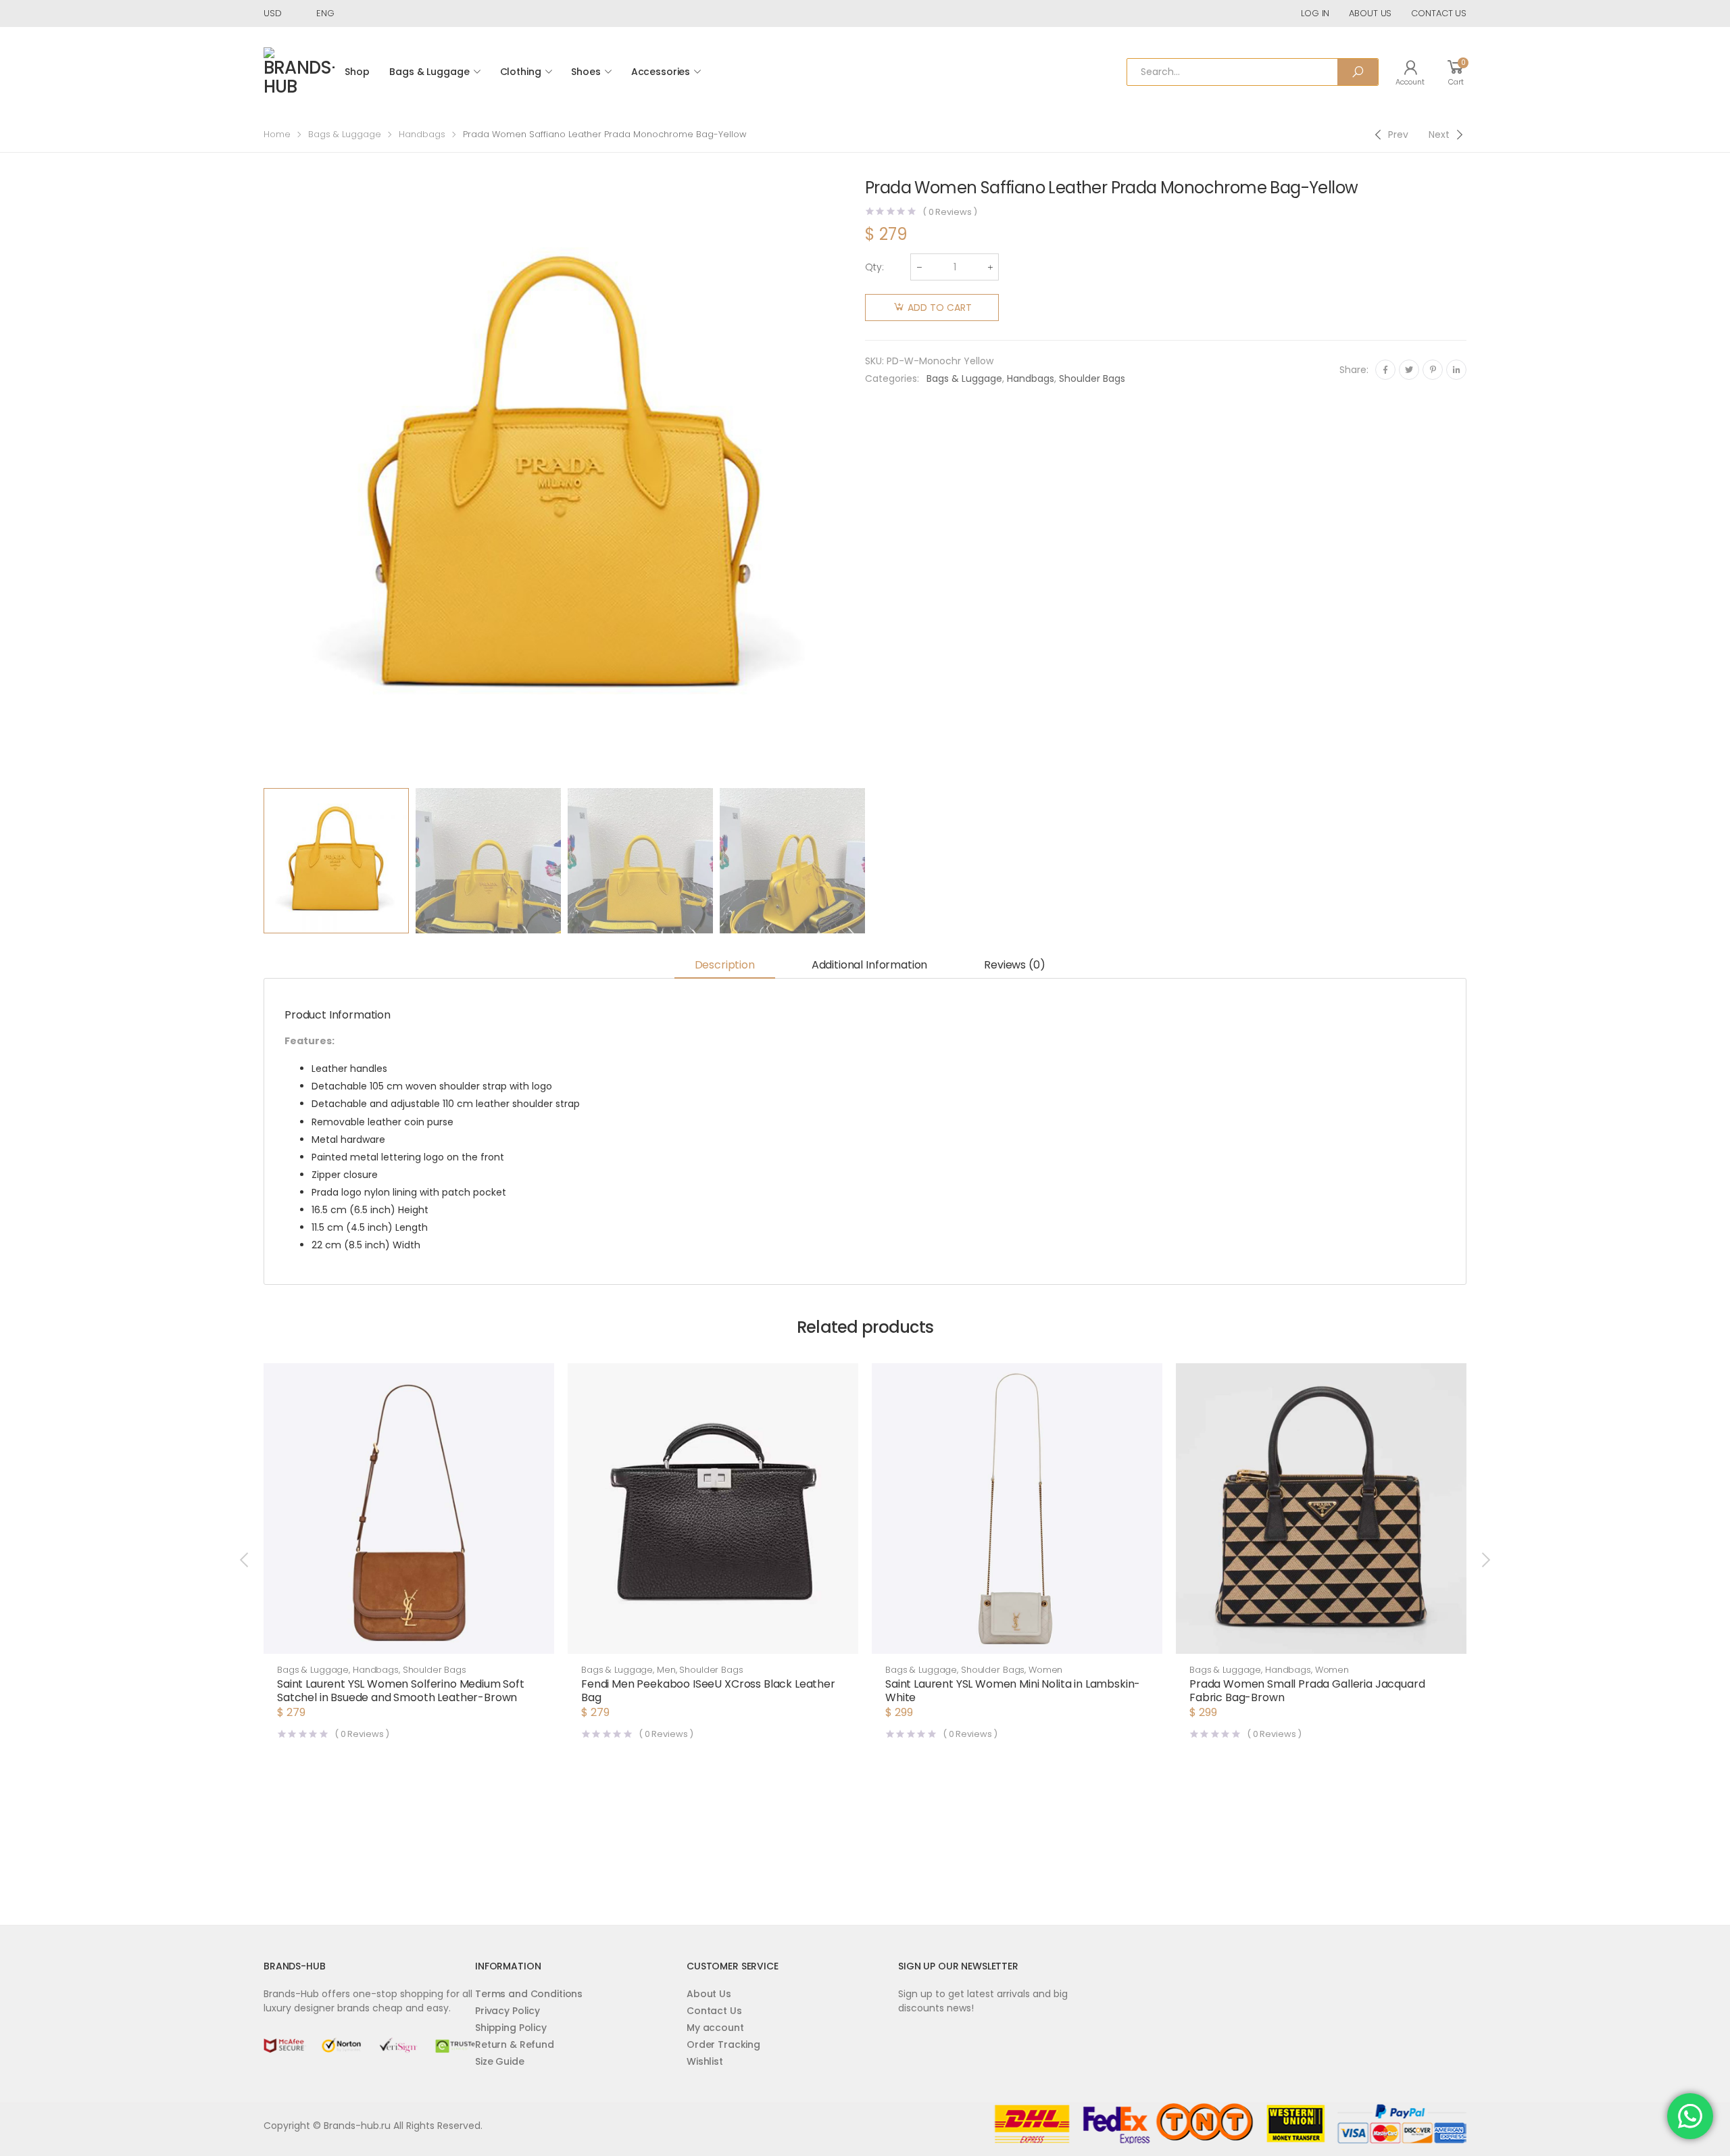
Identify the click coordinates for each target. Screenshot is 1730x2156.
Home (277, 134)
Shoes (586, 72)
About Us (709, 1994)
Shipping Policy (511, 2028)
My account (715, 2028)
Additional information (869, 965)
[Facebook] (1385, 370)
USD (273, 13)
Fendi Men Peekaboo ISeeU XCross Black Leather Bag (708, 1691)
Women (1045, 1670)
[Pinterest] (1433, 370)
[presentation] (262, 481)
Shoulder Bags (1092, 378)
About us (1370, 13)
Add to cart (940, 308)
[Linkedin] (1456, 370)
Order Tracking (723, 2044)
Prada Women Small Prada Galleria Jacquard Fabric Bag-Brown (1307, 1691)
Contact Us (714, 2011)
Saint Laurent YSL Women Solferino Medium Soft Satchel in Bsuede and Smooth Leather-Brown (401, 1691)
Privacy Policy (508, 2011)
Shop (357, 72)
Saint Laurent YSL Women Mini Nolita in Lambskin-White (1013, 1691)
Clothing (521, 72)
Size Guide (500, 2061)
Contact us (1439, 13)
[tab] (725, 966)
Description (725, 965)
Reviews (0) (1014, 965)
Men (666, 1670)
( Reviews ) (950, 212)
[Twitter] (1409, 370)
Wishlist (705, 2061)
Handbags (422, 134)
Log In (1315, 13)
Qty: (874, 267)
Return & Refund (515, 2044)
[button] (409, 1640)
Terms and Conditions (529, 1994)
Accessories (661, 72)
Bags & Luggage (429, 72)
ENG (325, 13)
